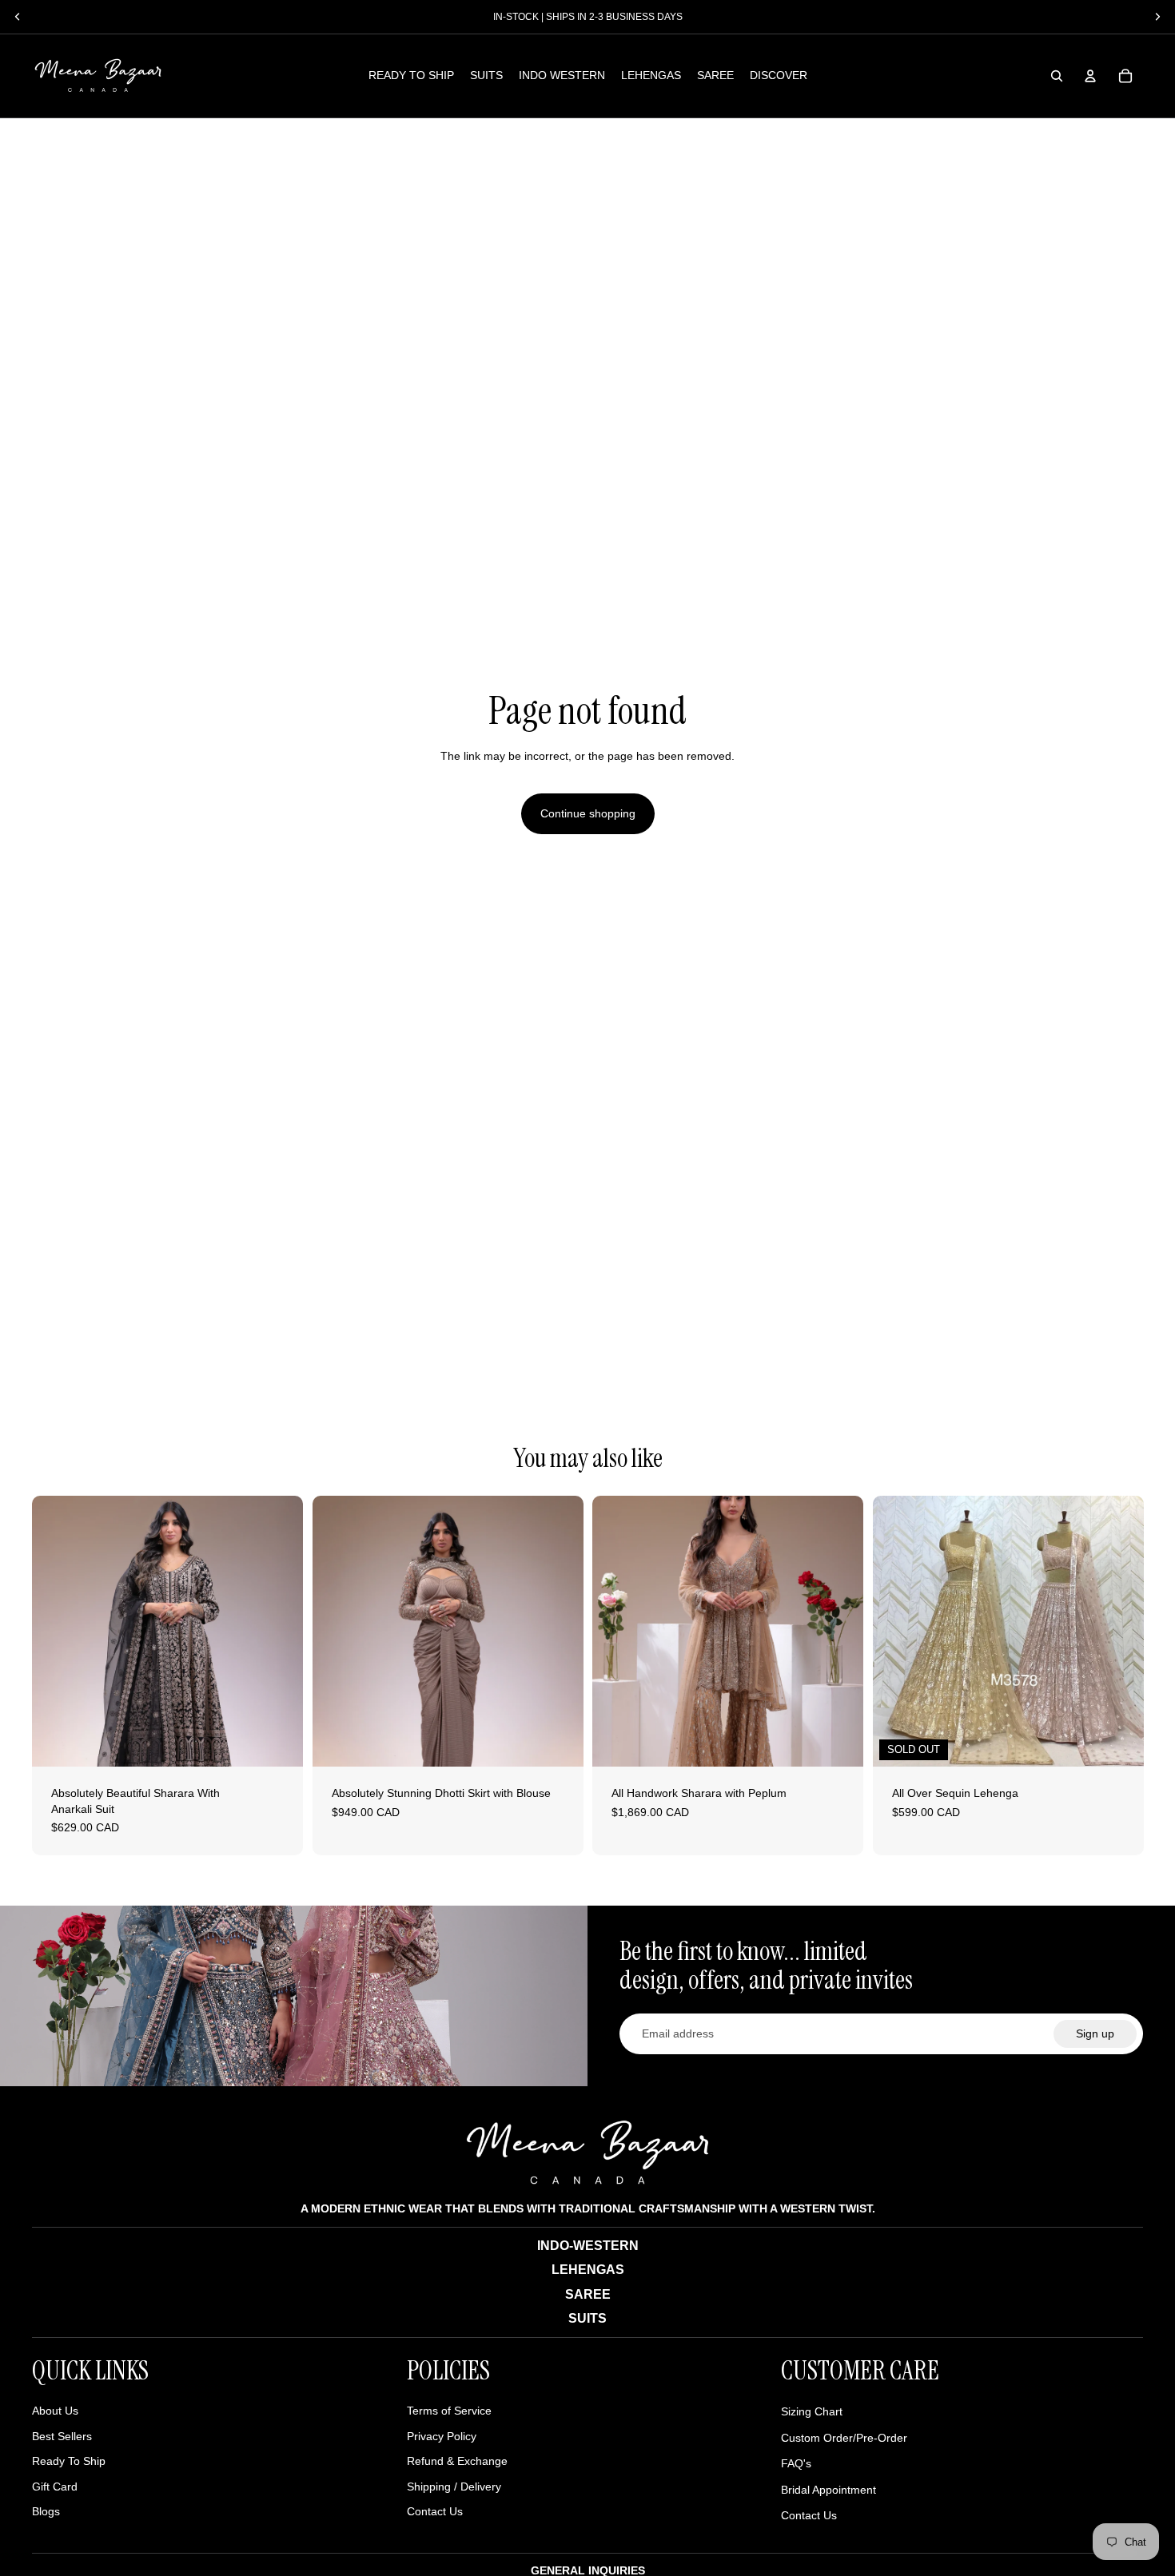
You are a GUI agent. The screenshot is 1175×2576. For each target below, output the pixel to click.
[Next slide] (279, 1631)
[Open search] (1057, 76)
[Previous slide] (56, 1631)
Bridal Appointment (828, 2490)
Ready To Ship (69, 2461)
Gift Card (55, 2487)
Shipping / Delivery (454, 2487)
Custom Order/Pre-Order (844, 2438)
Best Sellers (62, 2436)
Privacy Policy (442, 2436)
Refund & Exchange (457, 2461)
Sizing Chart (812, 2411)
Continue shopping (588, 813)
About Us (55, 2411)
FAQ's (796, 2463)
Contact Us (435, 2511)
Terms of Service (449, 2411)
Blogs (46, 2511)
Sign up (1095, 2033)
